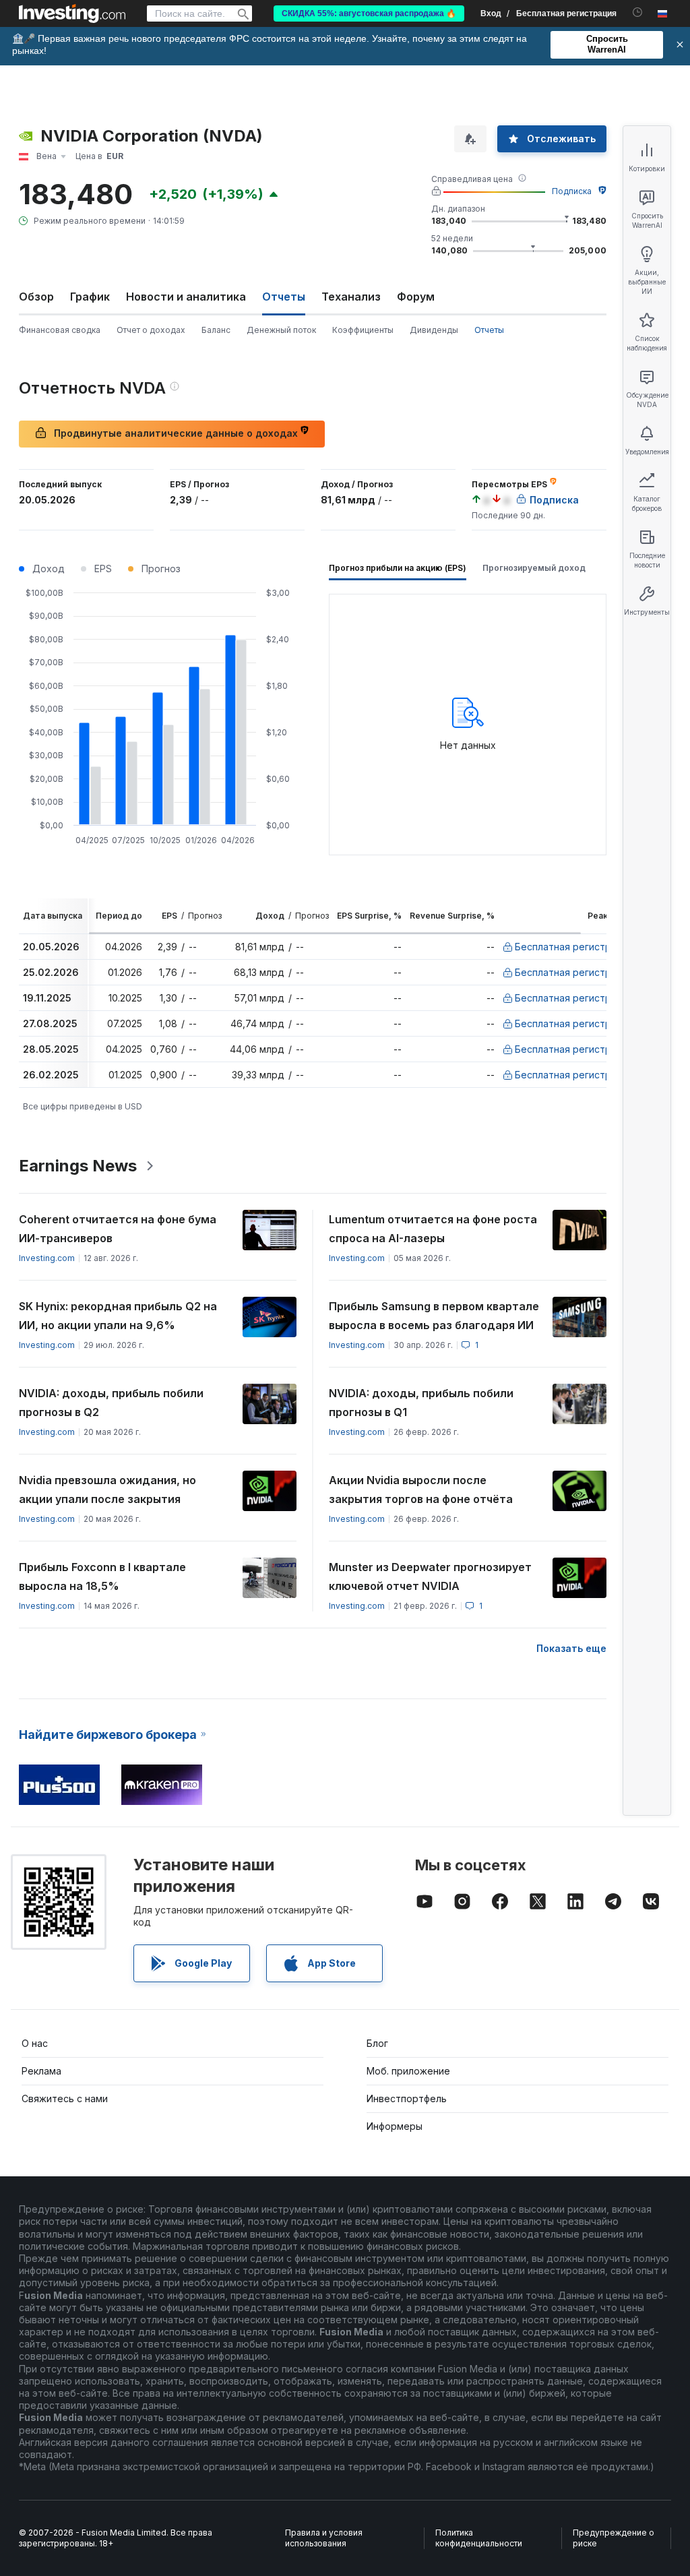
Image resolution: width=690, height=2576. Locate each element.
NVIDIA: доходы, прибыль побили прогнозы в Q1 (421, 1403)
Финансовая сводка (60, 330)
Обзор (36, 297)
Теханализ (351, 297)
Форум (416, 297)
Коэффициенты (363, 330)
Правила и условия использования (324, 2538)
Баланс (216, 330)
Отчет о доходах (151, 330)
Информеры (395, 2126)
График (90, 297)
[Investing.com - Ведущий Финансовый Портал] (72, 13)
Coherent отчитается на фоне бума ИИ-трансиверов (118, 1229)
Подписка (572, 191)
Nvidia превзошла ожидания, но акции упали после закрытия (107, 1490)
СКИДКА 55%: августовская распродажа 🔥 (369, 13)
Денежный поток (281, 330)
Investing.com (47, 1258)
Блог (377, 2043)
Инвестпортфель (407, 2098)
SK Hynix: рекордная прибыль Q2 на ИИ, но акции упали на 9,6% (118, 1316)
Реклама (41, 2071)
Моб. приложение (408, 2071)
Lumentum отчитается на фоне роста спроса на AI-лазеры (433, 1229)
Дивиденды (434, 330)
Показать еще (571, 1648)
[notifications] (638, 12)
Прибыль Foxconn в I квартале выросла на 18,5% (102, 1576)
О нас (35, 2043)
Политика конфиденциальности (479, 2538)
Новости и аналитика (186, 297)
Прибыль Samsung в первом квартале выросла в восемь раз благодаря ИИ (434, 1316)
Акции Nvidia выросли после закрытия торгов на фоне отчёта (421, 1490)
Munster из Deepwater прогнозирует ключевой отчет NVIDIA (430, 1576)
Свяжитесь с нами (65, 2098)
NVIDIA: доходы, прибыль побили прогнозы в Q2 (111, 1403)
